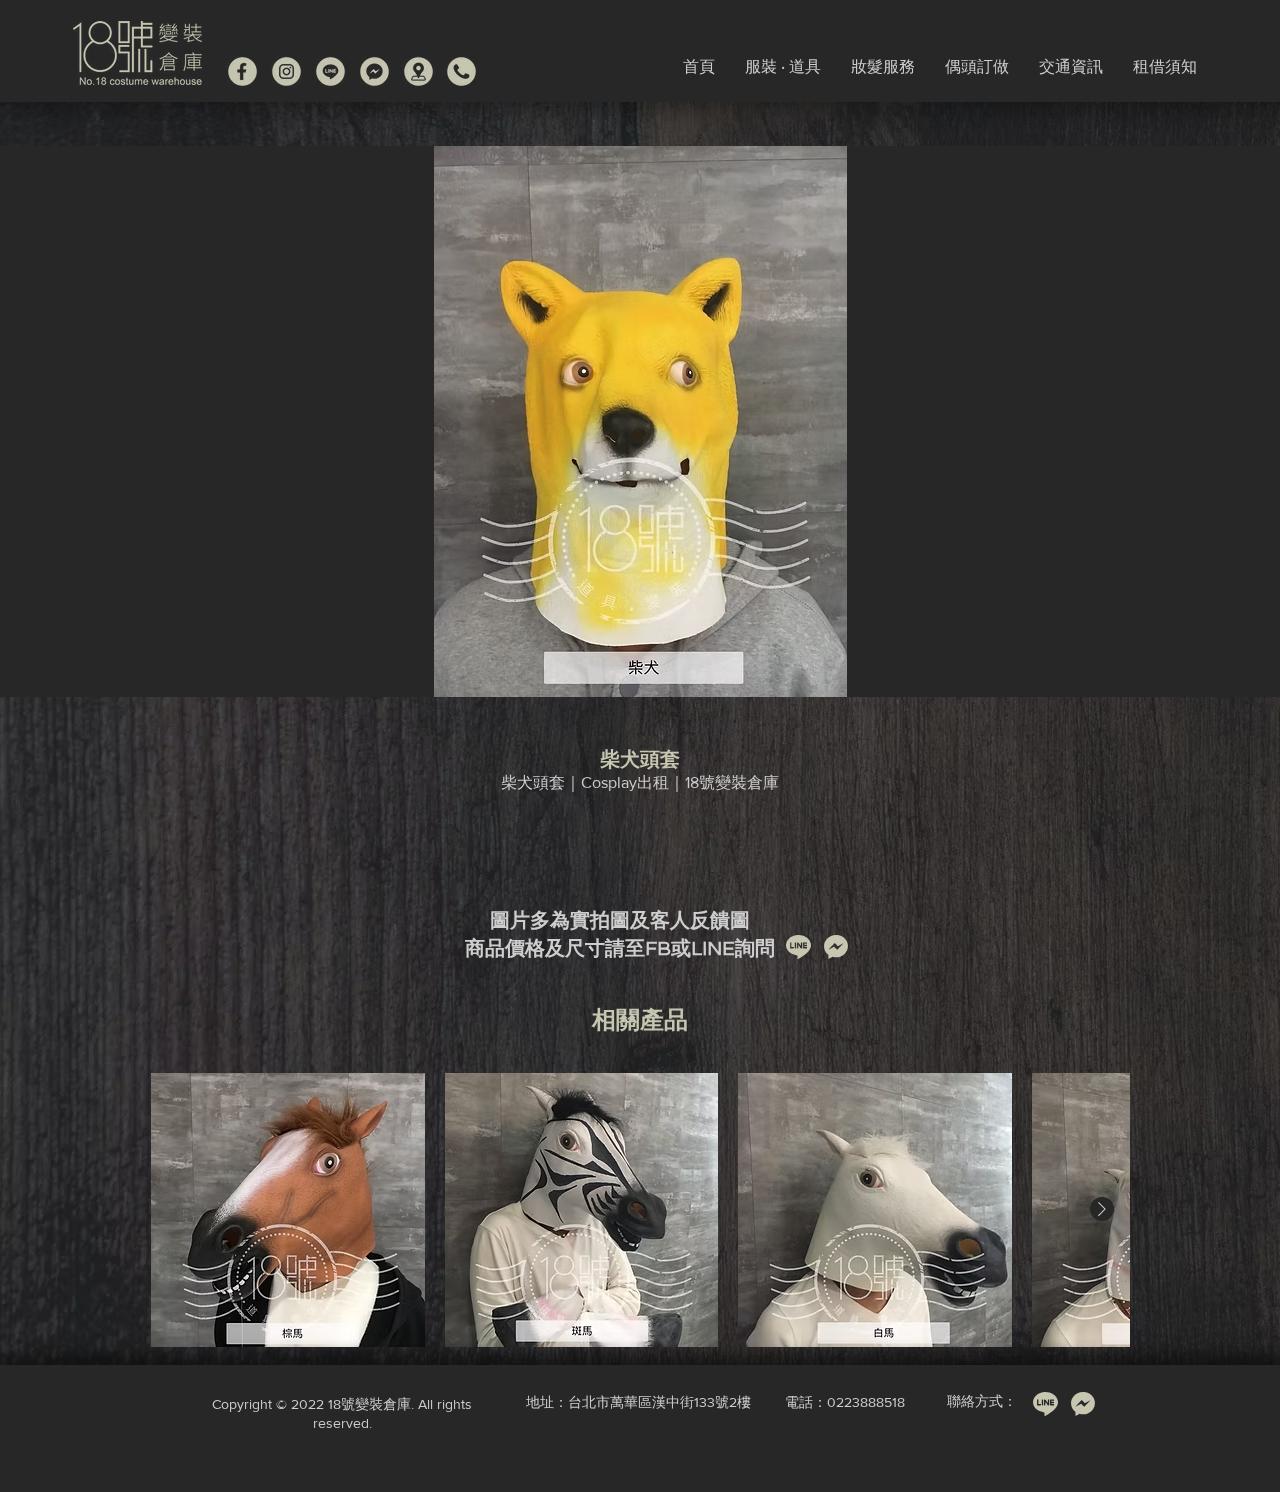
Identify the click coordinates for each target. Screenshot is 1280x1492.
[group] (640, 1210)
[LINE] (330, 71)
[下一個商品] (1102, 1209)
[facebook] (242, 71)
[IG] (286, 71)
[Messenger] (374, 71)
